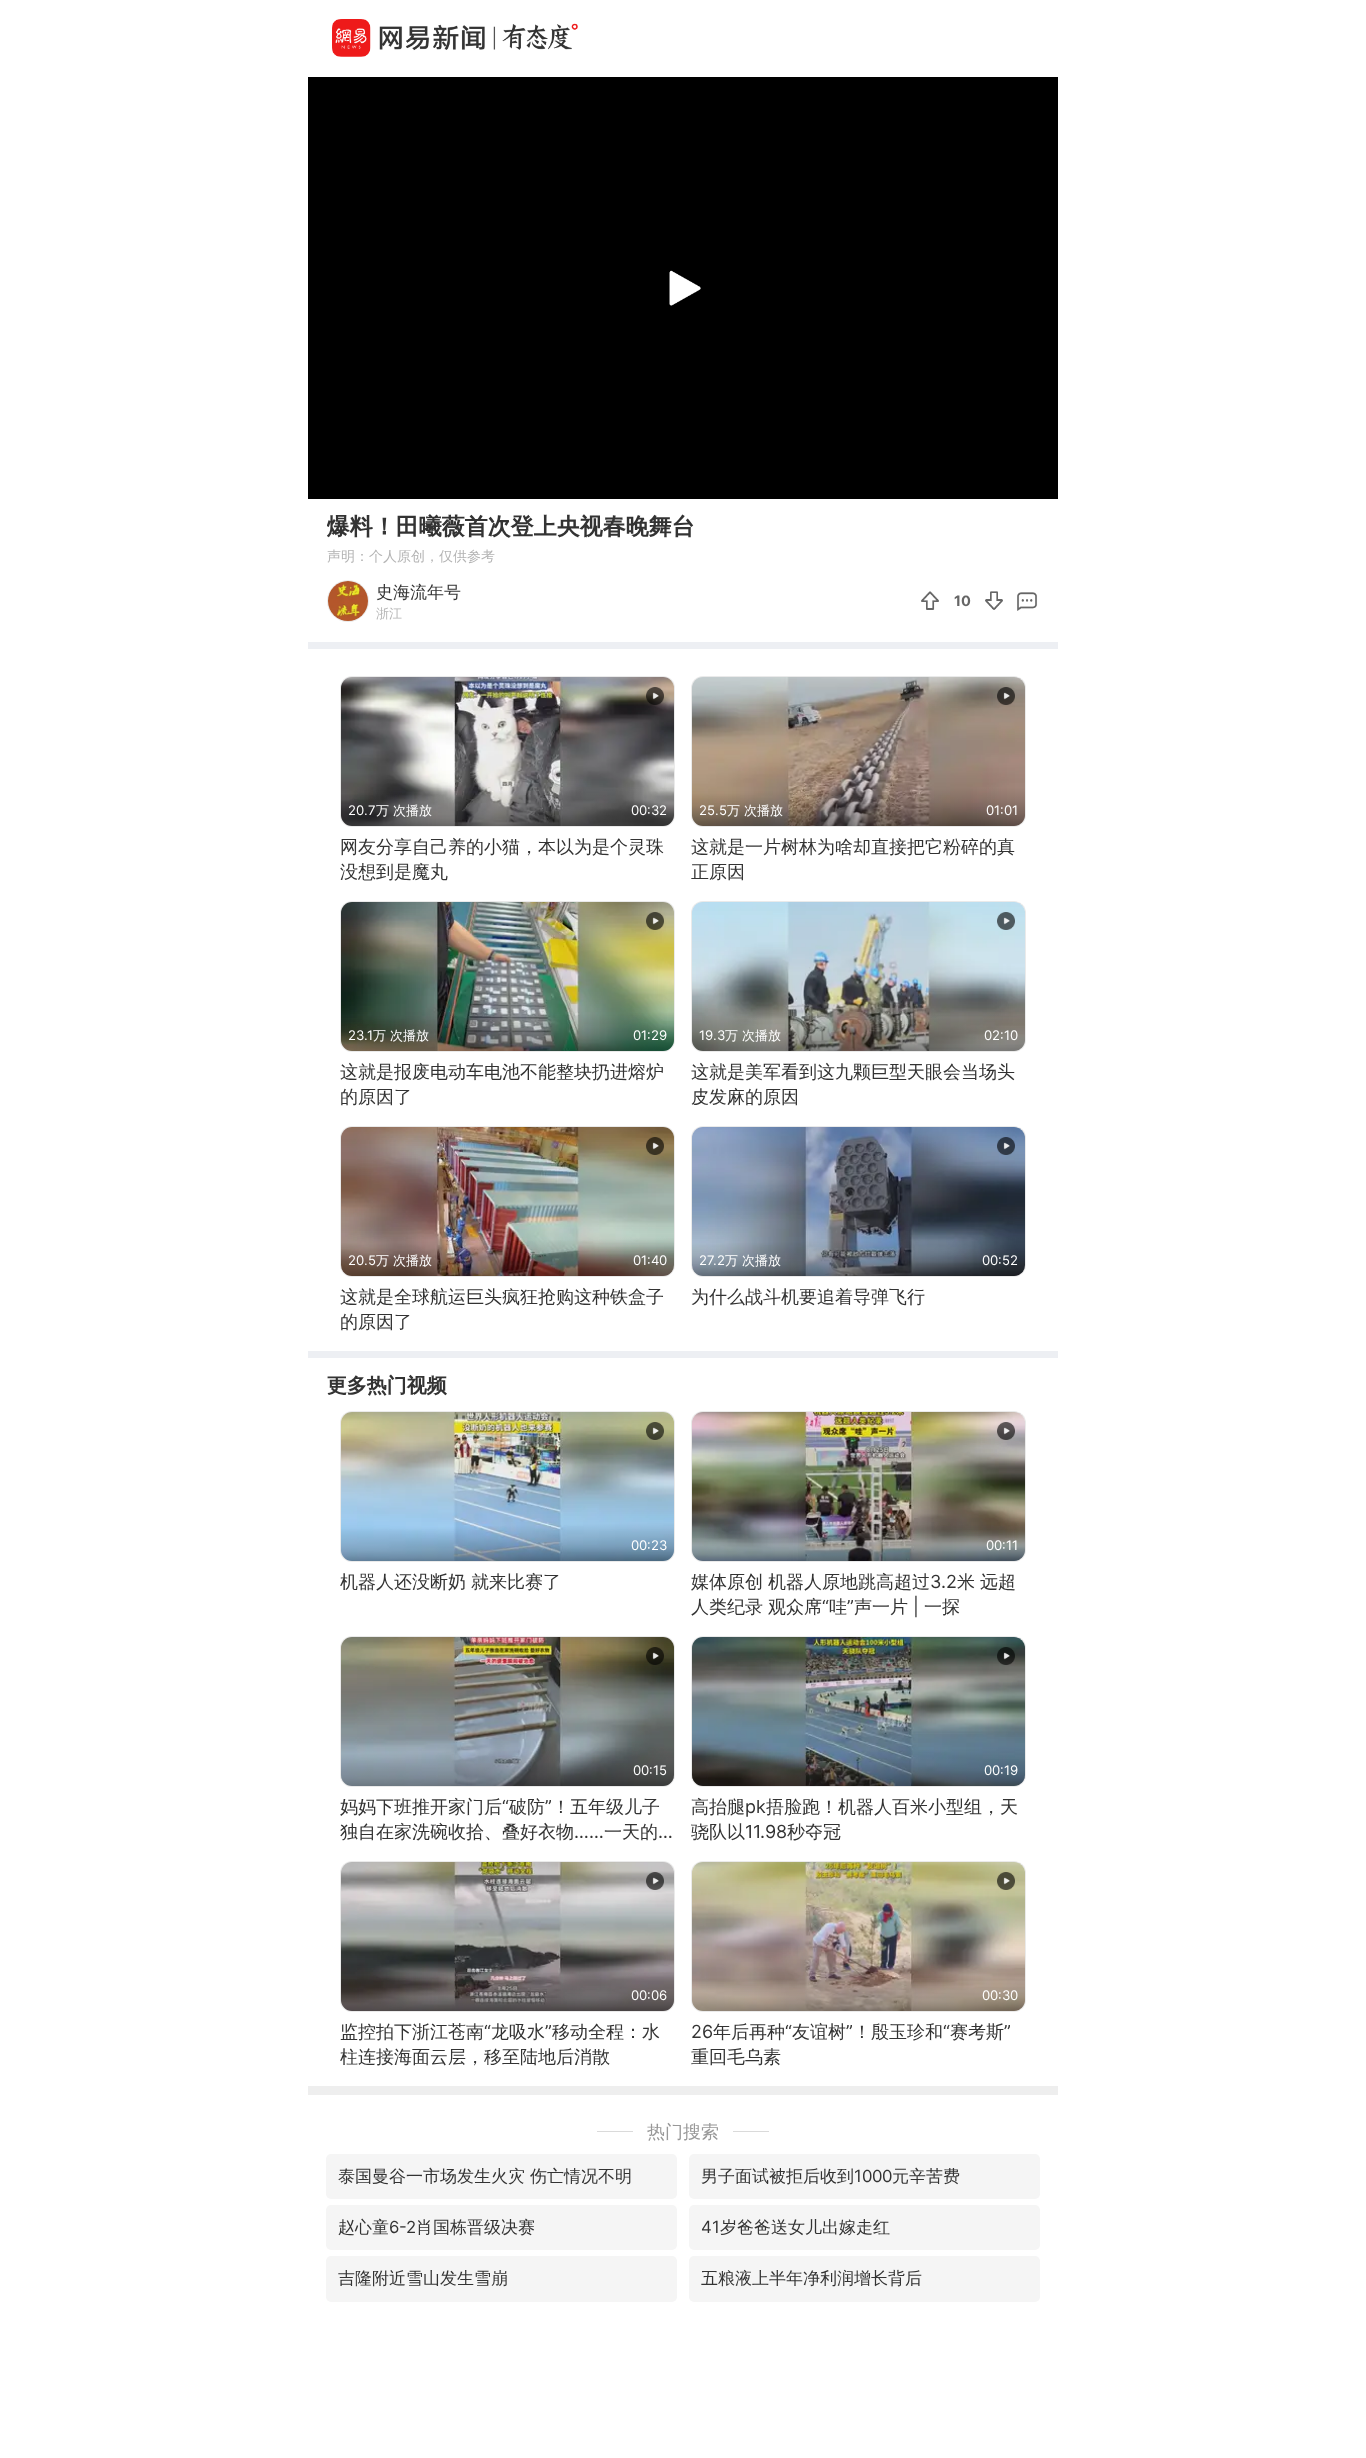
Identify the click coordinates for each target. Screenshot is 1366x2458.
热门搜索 (683, 2131)
